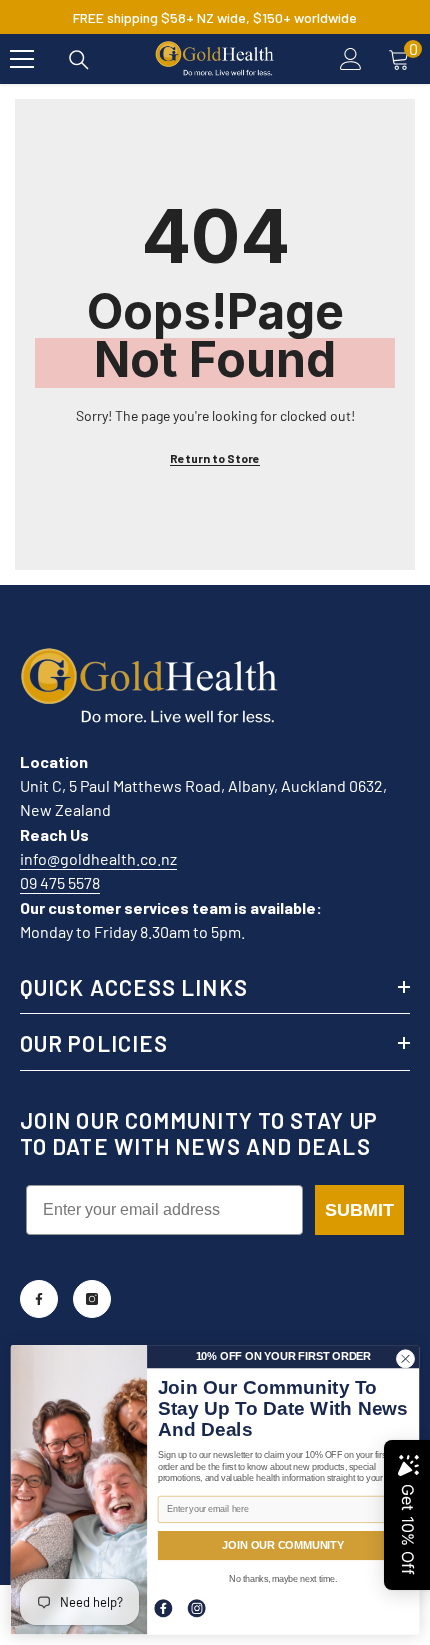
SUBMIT (359, 1210)
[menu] (22, 59)
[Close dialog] (405, 1358)
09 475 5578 (60, 882)
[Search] (79, 60)
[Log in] (351, 59)
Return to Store (215, 458)
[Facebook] (39, 1299)
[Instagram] (92, 1299)
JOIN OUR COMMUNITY (283, 1545)
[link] (163, 1608)
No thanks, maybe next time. (283, 1578)
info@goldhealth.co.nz (98, 858)
